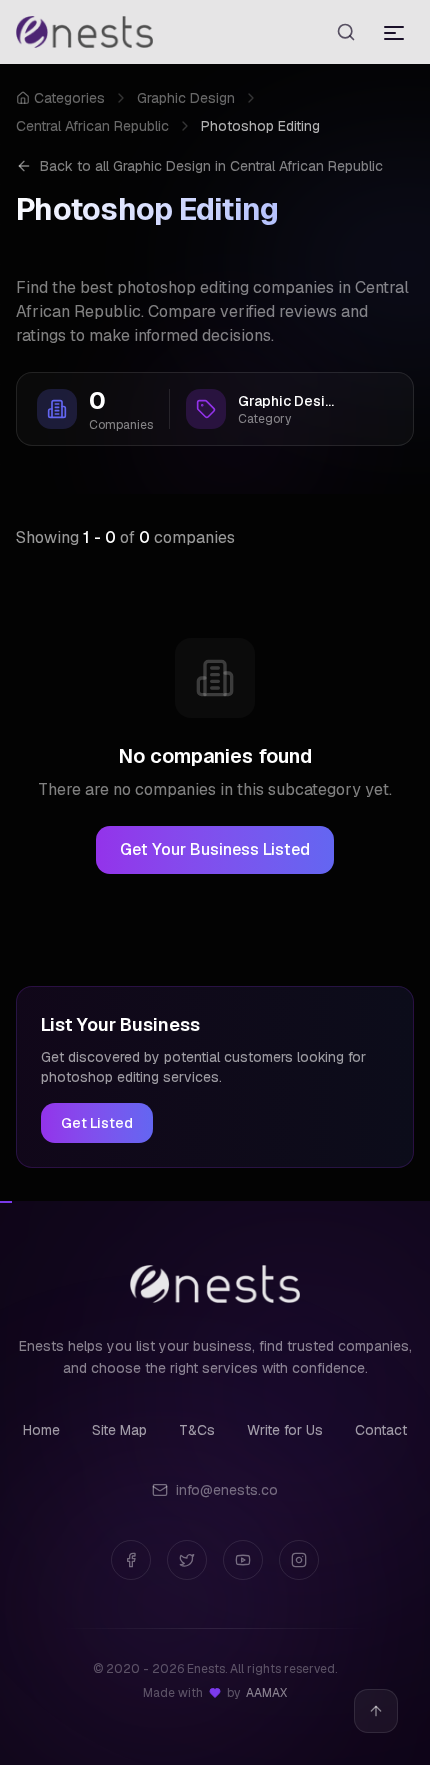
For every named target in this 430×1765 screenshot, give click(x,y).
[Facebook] (131, 1560)
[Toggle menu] (394, 32)
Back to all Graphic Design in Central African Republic (211, 166)
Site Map (119, 1430)
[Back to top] (376, 1711)
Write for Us (285, 1430)
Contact (381, 1430)
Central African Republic (92, 126)
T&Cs (197, 1430)
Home (41, 1430)
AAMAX (266, 1693)
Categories (69, 98)
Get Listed (97, 1123)
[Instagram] (299, 1560)
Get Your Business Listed (215, 849)
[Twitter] (187, 1560)
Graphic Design (186, 98)
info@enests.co (227, 1490)
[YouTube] (243, 1560)
